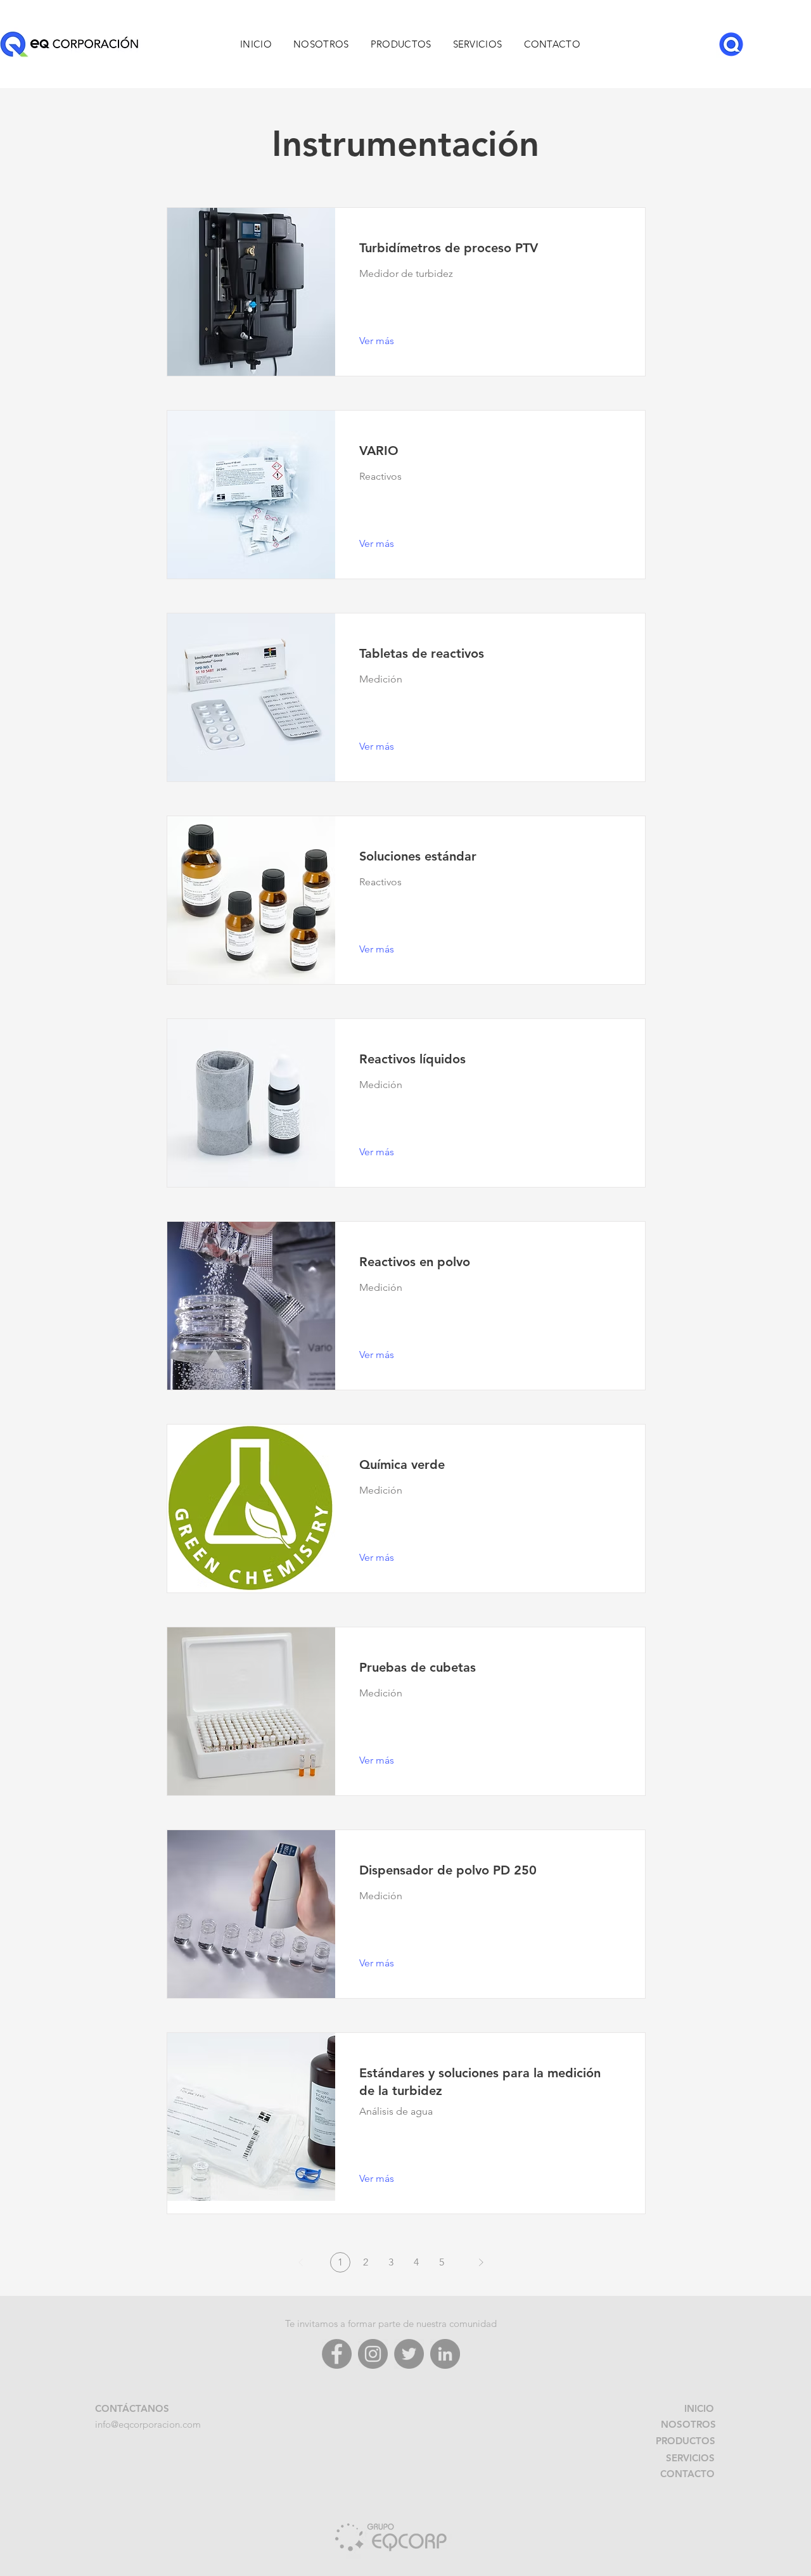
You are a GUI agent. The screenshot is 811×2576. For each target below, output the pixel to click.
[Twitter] (409, 2354)
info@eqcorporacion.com (148, 2424)
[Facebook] (337, 2354)
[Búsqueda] (731, 44)
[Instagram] (373, 2354)
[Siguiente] (481, 2262)
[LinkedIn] (445, 2354)
